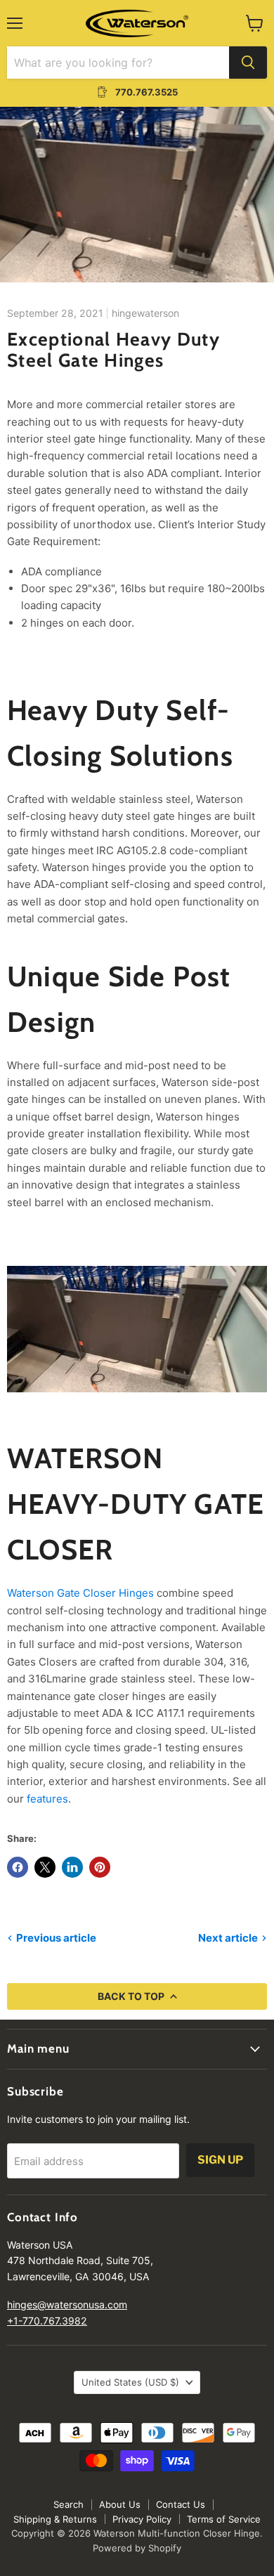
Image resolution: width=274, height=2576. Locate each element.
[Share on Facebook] (18, 1867)
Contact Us (181, 2504)
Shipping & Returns (55, 2519)
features (47, 1799)
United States (130, 2382)
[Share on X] (45, 1867)
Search (68, 2504)
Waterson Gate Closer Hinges (80, 1593)
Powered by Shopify (137, 2548)
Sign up (220, 2160)
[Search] (248, 63)
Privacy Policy (142, 2519)
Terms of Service (224, 2519)
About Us (120, 2504)
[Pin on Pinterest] (100, 1867)
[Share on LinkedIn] (72, 1867)
